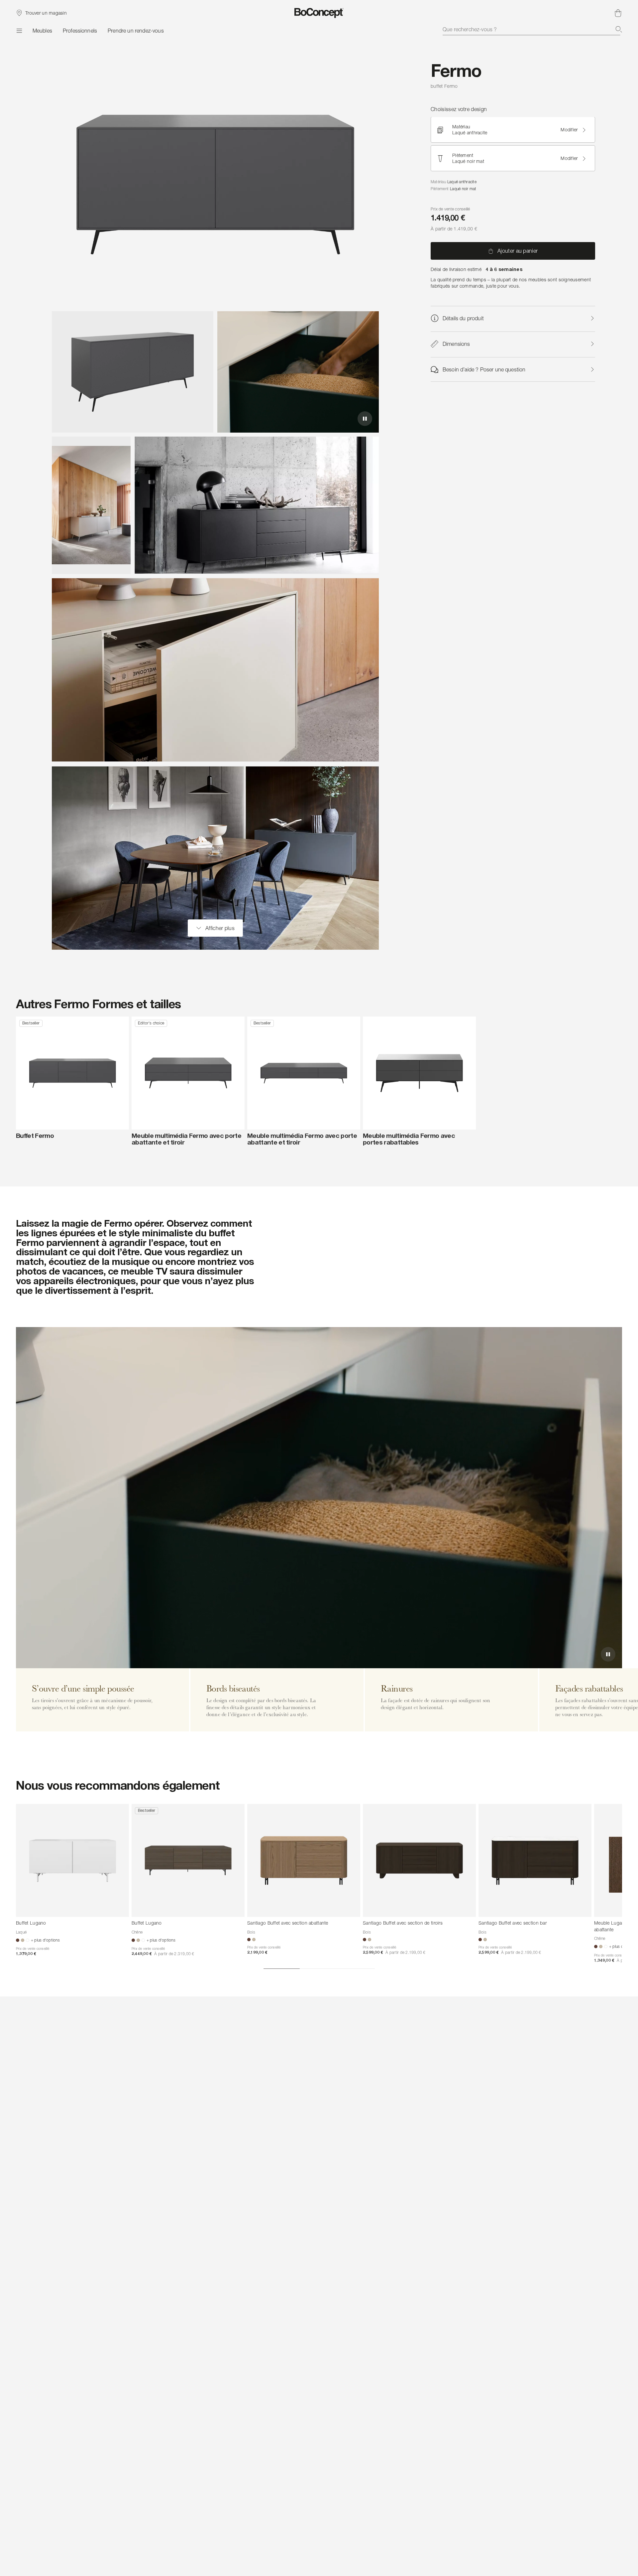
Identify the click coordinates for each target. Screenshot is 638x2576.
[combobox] (532, 29)
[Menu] (19, 31)
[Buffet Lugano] (72, 1860)
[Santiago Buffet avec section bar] (535, 1860)
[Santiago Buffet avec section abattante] (304, 1860)
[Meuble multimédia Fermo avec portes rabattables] (419, 1073)
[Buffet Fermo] (72, 1073)
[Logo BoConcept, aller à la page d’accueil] (319, 13)
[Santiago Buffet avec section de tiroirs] (419, 1860)
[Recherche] (619, 29)
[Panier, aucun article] (618, 13)
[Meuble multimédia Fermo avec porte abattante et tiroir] (188, 1073)
